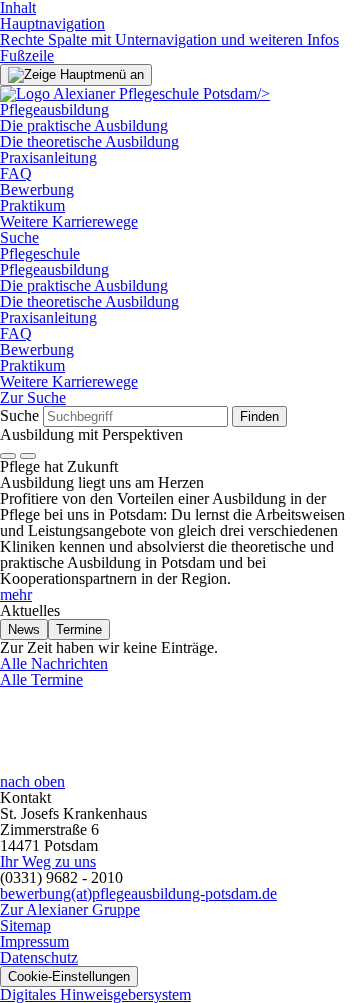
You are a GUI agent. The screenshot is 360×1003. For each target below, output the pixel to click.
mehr (16, 594)
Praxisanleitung (48, 157)
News (24, 629)
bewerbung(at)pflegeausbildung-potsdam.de (138, 893)
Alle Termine (41, 679)
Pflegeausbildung (54, 109)
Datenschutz (39, 957)
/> (263, 93)
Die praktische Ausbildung (84, 125)
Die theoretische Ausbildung (89, 141)
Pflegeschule (40, 253)
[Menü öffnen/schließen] (76, 75)
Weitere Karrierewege (69, 221)
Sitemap (25, 925)
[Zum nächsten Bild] (28, 456)
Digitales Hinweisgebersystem (95, 994)
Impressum (34, 941)
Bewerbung (37, 189)
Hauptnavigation (52, 23)
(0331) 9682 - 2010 (61, 877)
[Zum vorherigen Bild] (8, 456)
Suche (19, 237)
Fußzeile (27, 55)
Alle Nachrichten (54, 663)
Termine (79, 629)
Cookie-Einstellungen (69, 976)
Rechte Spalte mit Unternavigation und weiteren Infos (169, 39)
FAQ (16, 173)
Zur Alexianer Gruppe (70, 909)
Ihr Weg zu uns (48, 861)
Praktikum (32, 205)
